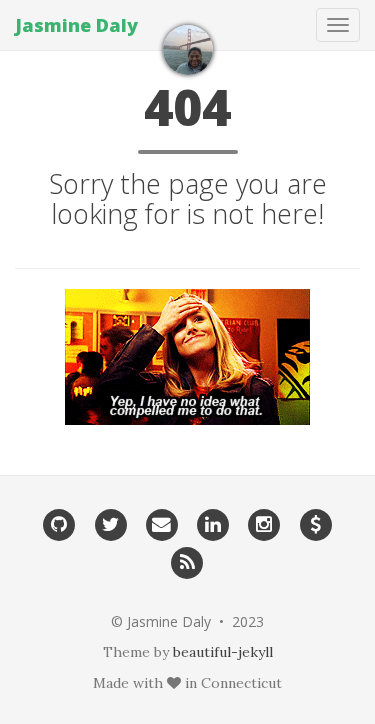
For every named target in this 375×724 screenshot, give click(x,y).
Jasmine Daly (76, 25)
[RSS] (187, 561)
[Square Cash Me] (315, 524)
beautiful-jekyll (223, 652)
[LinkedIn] (213, 524)
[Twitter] (110, 524)
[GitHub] (59, 524)
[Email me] (161, 524)
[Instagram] (264, 524)
